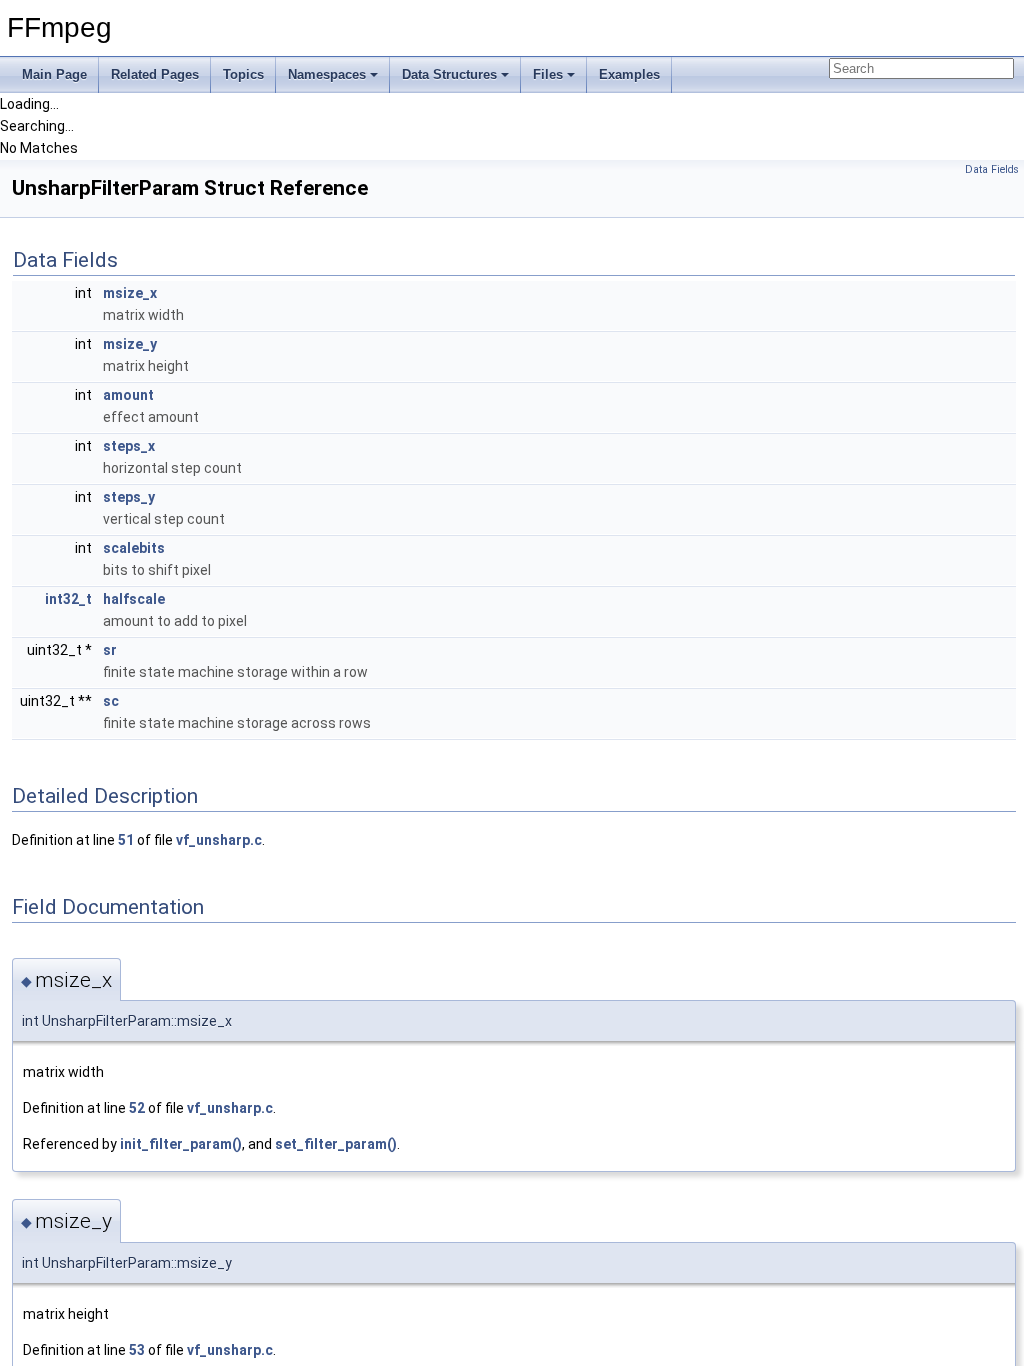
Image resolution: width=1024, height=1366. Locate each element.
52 (137, 1108)
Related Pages (155, 74)
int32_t (68, 599)
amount (128, 395)
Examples (629, 74)
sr (110, 650)
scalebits (134, 548)
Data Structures (449, 74)
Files (548, 74)
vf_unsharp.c (219, 840)
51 (126, 840)
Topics (243, 74)
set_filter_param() (336, 1144)
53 (137, 1350)
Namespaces (327, 74)
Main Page (54, 74)
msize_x (130, 293)
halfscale (134, 599)
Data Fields (992, 169)
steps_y (129, 497)
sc (111, 701)
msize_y (130, 344)
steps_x (129, 446)
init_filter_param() (181, 1144)
